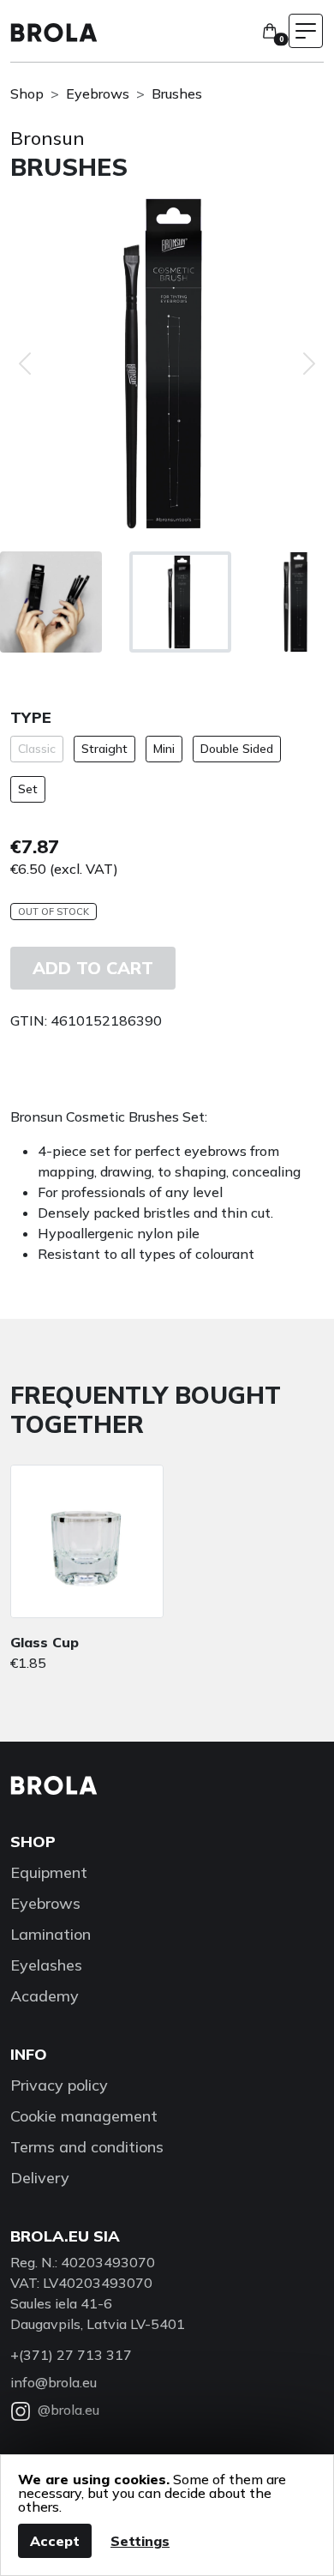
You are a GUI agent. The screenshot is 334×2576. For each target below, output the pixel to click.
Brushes (177, 93)
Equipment (49, 1872)
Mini (164, 749)
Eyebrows (98, 93)
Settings (140, 2541)
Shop (27, 93)
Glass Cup (45, 1642)
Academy (45, 1996)
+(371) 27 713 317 (71, 2355)
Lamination (51, 1934)
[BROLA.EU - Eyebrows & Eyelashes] (54, 31)
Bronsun (48, 138)
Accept (55, 2541)
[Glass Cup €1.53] (87, 1541)
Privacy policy (59, 2085)
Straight (104, 749)
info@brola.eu (54, 2382)
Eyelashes (46, 1965)
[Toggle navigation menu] (306, 31)
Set (28, 789)
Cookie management (84, 2116)
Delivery (40, 2178)
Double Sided (237, 749)
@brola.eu (69, 2410)
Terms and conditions (87, 2147)
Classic (37, 749)
